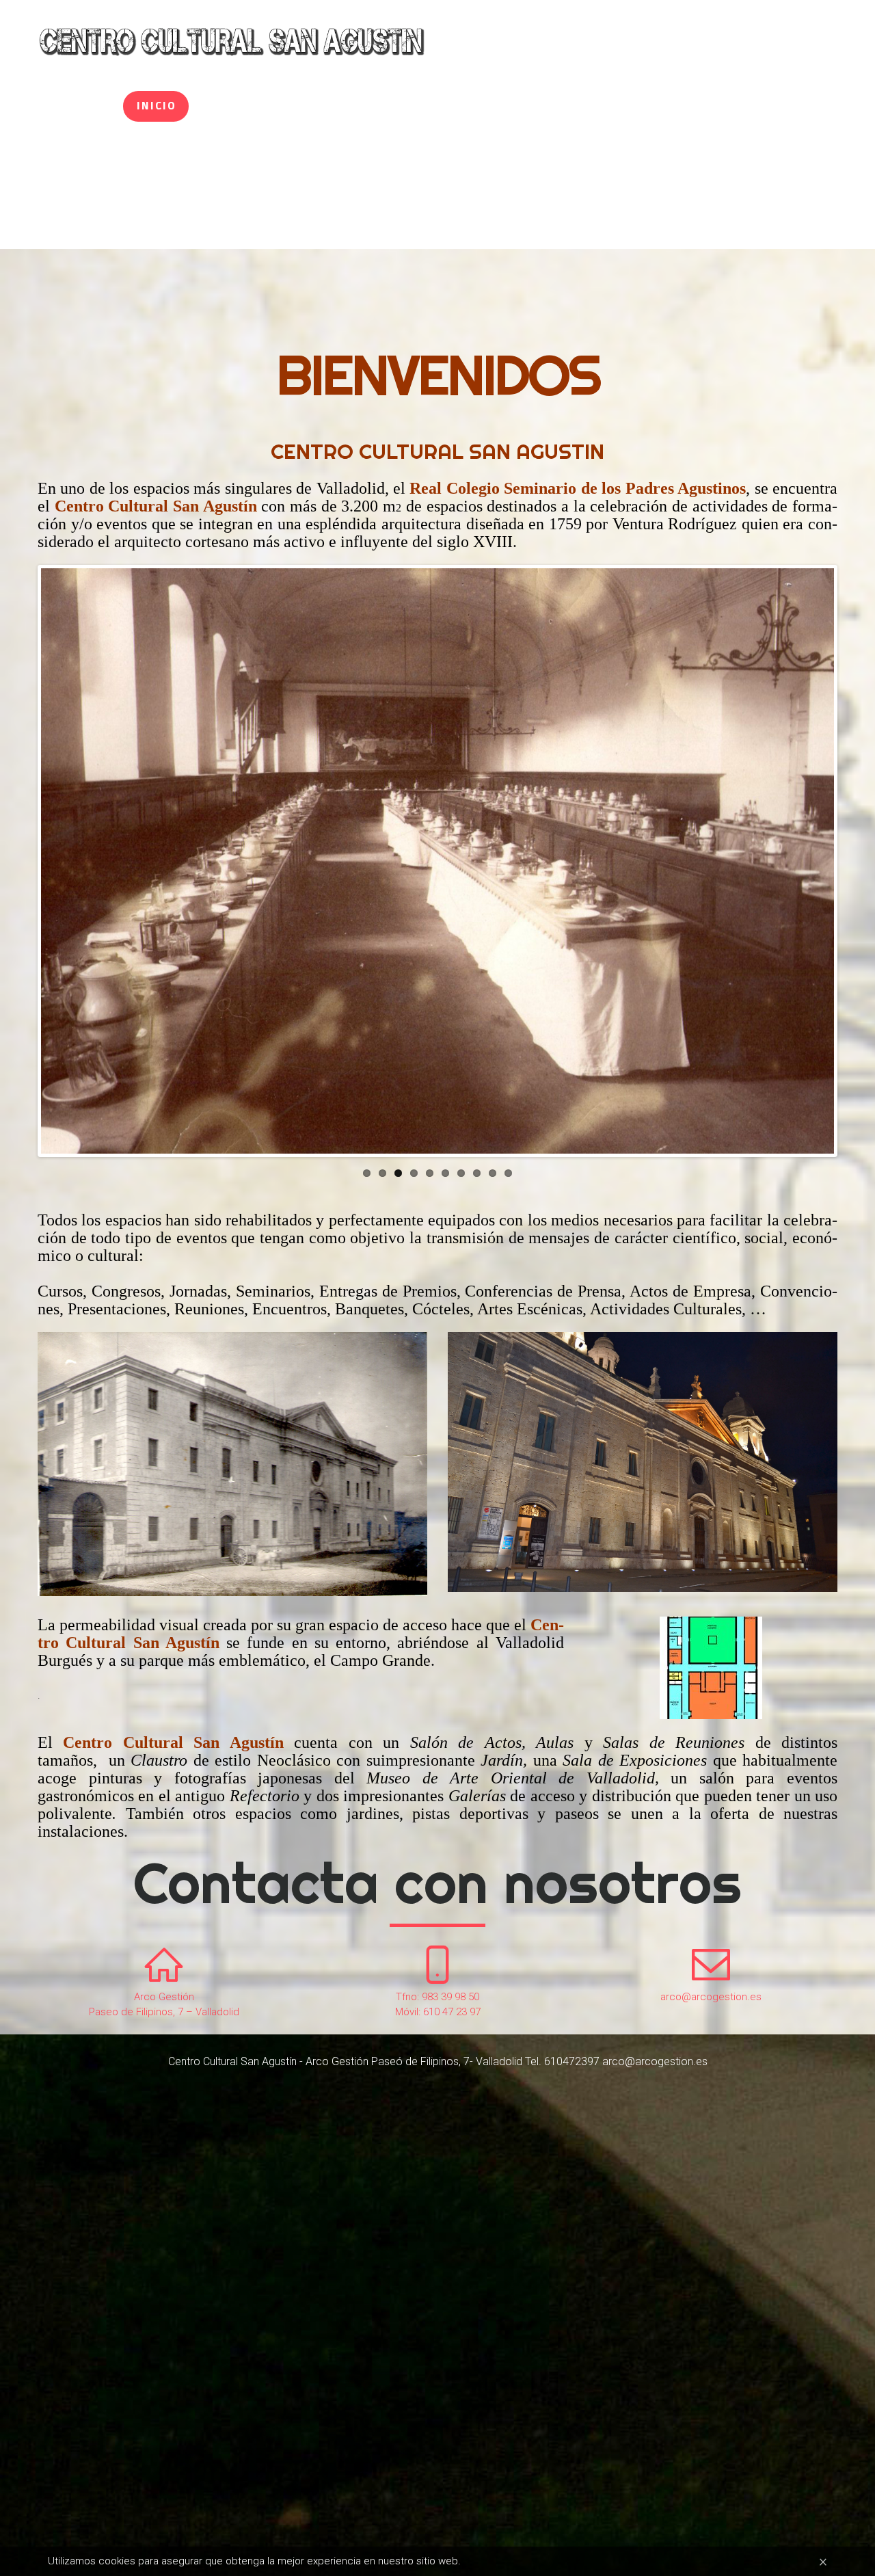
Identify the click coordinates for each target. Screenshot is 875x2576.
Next (814, 875)
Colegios (595, 106)
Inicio (157, 106)
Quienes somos (262, 106)
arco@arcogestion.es (711, 1997)
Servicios (489, 106)
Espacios (385, 106)
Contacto (701, 106)
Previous (61, 875)
